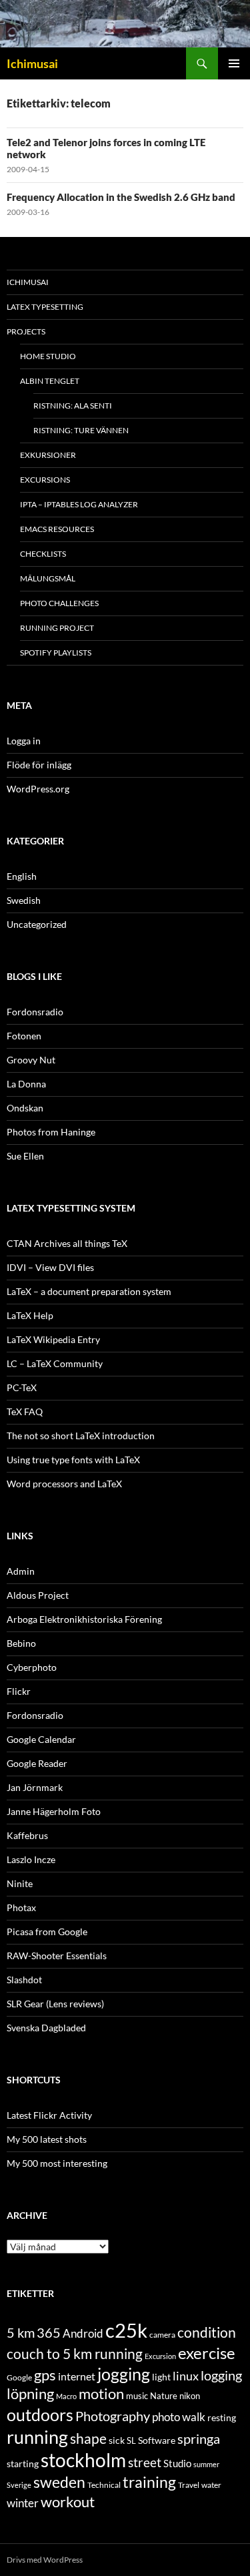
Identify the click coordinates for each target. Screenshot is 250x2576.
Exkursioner (48, 455)
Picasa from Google (47, 1931)
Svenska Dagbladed (46, 2028)
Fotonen (24, 1036)
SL (131, 2440)
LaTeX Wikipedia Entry (53, 1339)
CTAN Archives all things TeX (67, 1243)
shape (88, 2438)
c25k (126, 2330)
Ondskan (25, 1108)
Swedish (24, 900)
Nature (164, 2396)
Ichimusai (32, 63)
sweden (59, 2482)
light (161, 2377)
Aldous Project (38, 1595)
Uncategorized (37, 924)
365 (49, 2333)
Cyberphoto (32, 1667)
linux (186, 2376)
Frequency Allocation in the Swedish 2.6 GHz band (121, 197)
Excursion (160, 2356)
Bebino (21, 1643)
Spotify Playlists (56, 653)
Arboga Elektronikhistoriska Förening (84, 1619)
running (37, 2437)
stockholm (83, 2460)
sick (117, 2440)
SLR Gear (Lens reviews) (55, 2004)
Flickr (19, 1691)
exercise (207, 2353)
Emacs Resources (57, 529)
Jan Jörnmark (35, 1787)
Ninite (20, 1883)
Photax (21, 1907)
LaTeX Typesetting (45, 307)
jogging (124, 2374)
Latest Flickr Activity (49, 2115)
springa (199, 2438)
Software (157, 2440)
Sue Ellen (25, 1156)
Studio (177, 2463)
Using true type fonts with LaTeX (73, 1460)
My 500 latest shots (47, 2139)
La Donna (26, 1084)
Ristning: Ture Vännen (81, 430)
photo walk (179, 2417)
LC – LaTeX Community (55, 1363)
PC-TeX (22, 1387)
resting (222, 2418)
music (137, 2396)
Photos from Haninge (51, 1132)
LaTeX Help (30, 1315)
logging (221, 2375)
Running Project (57, 628)
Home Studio (48, 356)
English (22, 876)
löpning (30, 2394)
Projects (26, 331)
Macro (66, 2396)
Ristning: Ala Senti (73, 406)
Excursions (45, 480)
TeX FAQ (25, 1411)
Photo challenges (59, 603)
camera (162, 2335)
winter (23, 2503)
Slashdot (24, 1980)
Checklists (43, 554)
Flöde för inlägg (39, 765)
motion (101, 2394)
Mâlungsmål (48, 578)
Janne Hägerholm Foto (54, 1811)
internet (77, 2376)
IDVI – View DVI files (50, 1267)
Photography (113, 2416)
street (145, 2462)
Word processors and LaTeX (64, 1484)
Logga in (24, 741)
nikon (190, 2396)
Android (83, 2333)
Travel (189, 2485)
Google (19, 2377)
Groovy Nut (31, 1060)
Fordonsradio (35, 1012)
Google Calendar (41, 1739)
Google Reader (37, 1763)
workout (68, 2502)
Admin (21, 1571)
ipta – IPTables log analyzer (79, 504)
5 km (21, 2332)
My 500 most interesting (57, 2163)
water (211, 2485)
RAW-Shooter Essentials (57, 1956)
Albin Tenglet (50, 381)
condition (207, 2332)
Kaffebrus (27, 1835)
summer (206, 2464)
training (149, 2482)
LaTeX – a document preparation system (89, 1291)
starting (23, 2464)
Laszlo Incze (31, 1859)
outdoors (40, 2414)
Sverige (19, 2485)
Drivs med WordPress (45, 2560)
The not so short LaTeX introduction (81, 1436)
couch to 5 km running (75, 2353)
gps (45, 2375)
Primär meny (234, 63)
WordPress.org (38, 789)
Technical (104, 2485)
